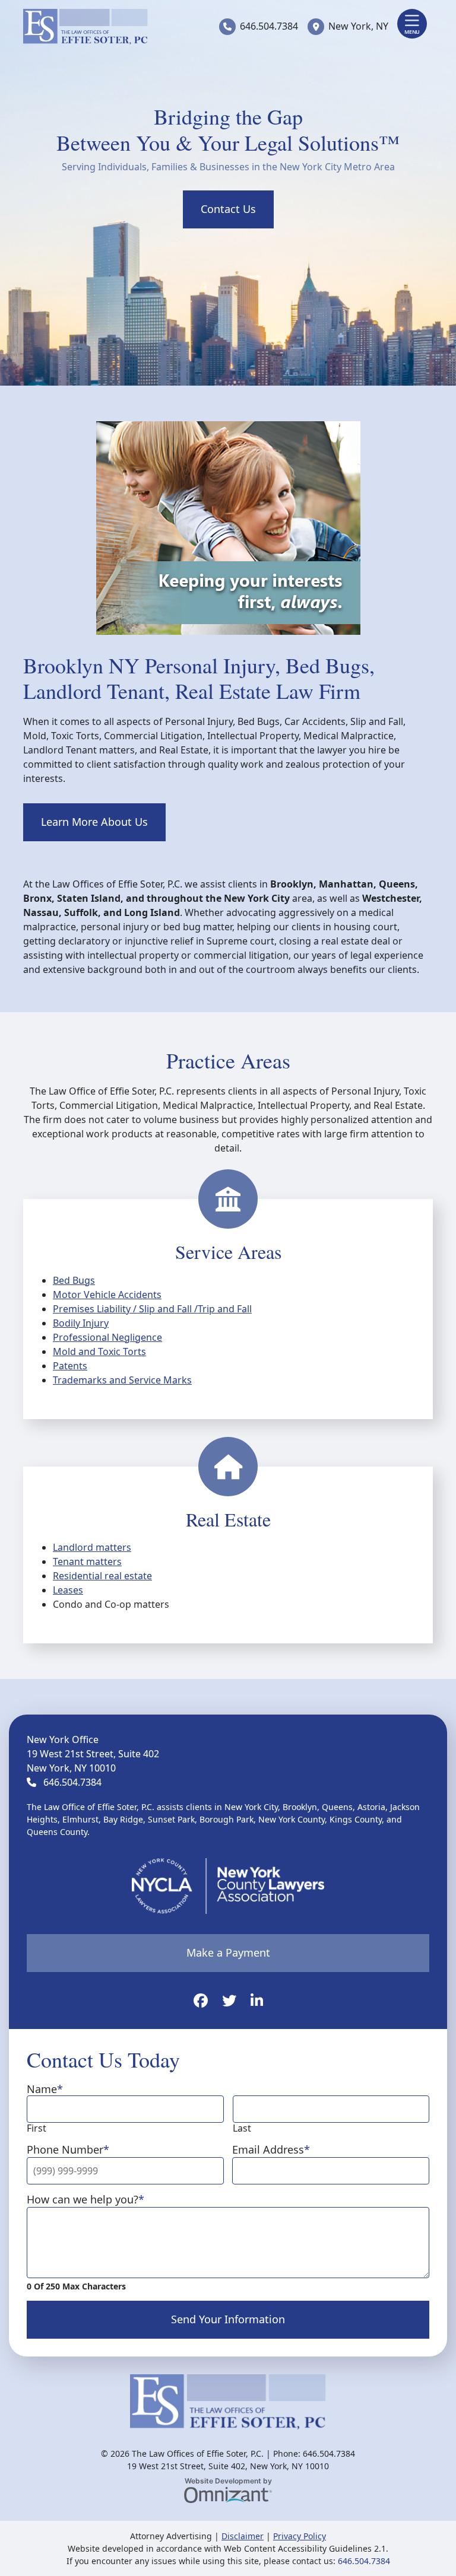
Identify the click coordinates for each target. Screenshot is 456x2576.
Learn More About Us (94, 822)
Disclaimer (243, 2536)
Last (242, 2128)
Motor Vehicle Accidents (107, 1295)
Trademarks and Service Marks (122, 1380)
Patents (70, 1366)
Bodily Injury (81, 1323)
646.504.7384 (269, 26)
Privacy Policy (300, 2536)
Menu (412, 32)
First (37, 2128)
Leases (68, 1590)
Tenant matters (87, 1561)
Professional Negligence (107, 1337)
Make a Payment (228, 1952)
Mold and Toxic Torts (99, 1351)
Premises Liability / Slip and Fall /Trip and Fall (152, 1309)
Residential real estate (102, 1576)
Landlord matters (92, 1547)
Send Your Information (228, 2319)
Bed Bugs (74, 1280)
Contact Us (228, 209)
